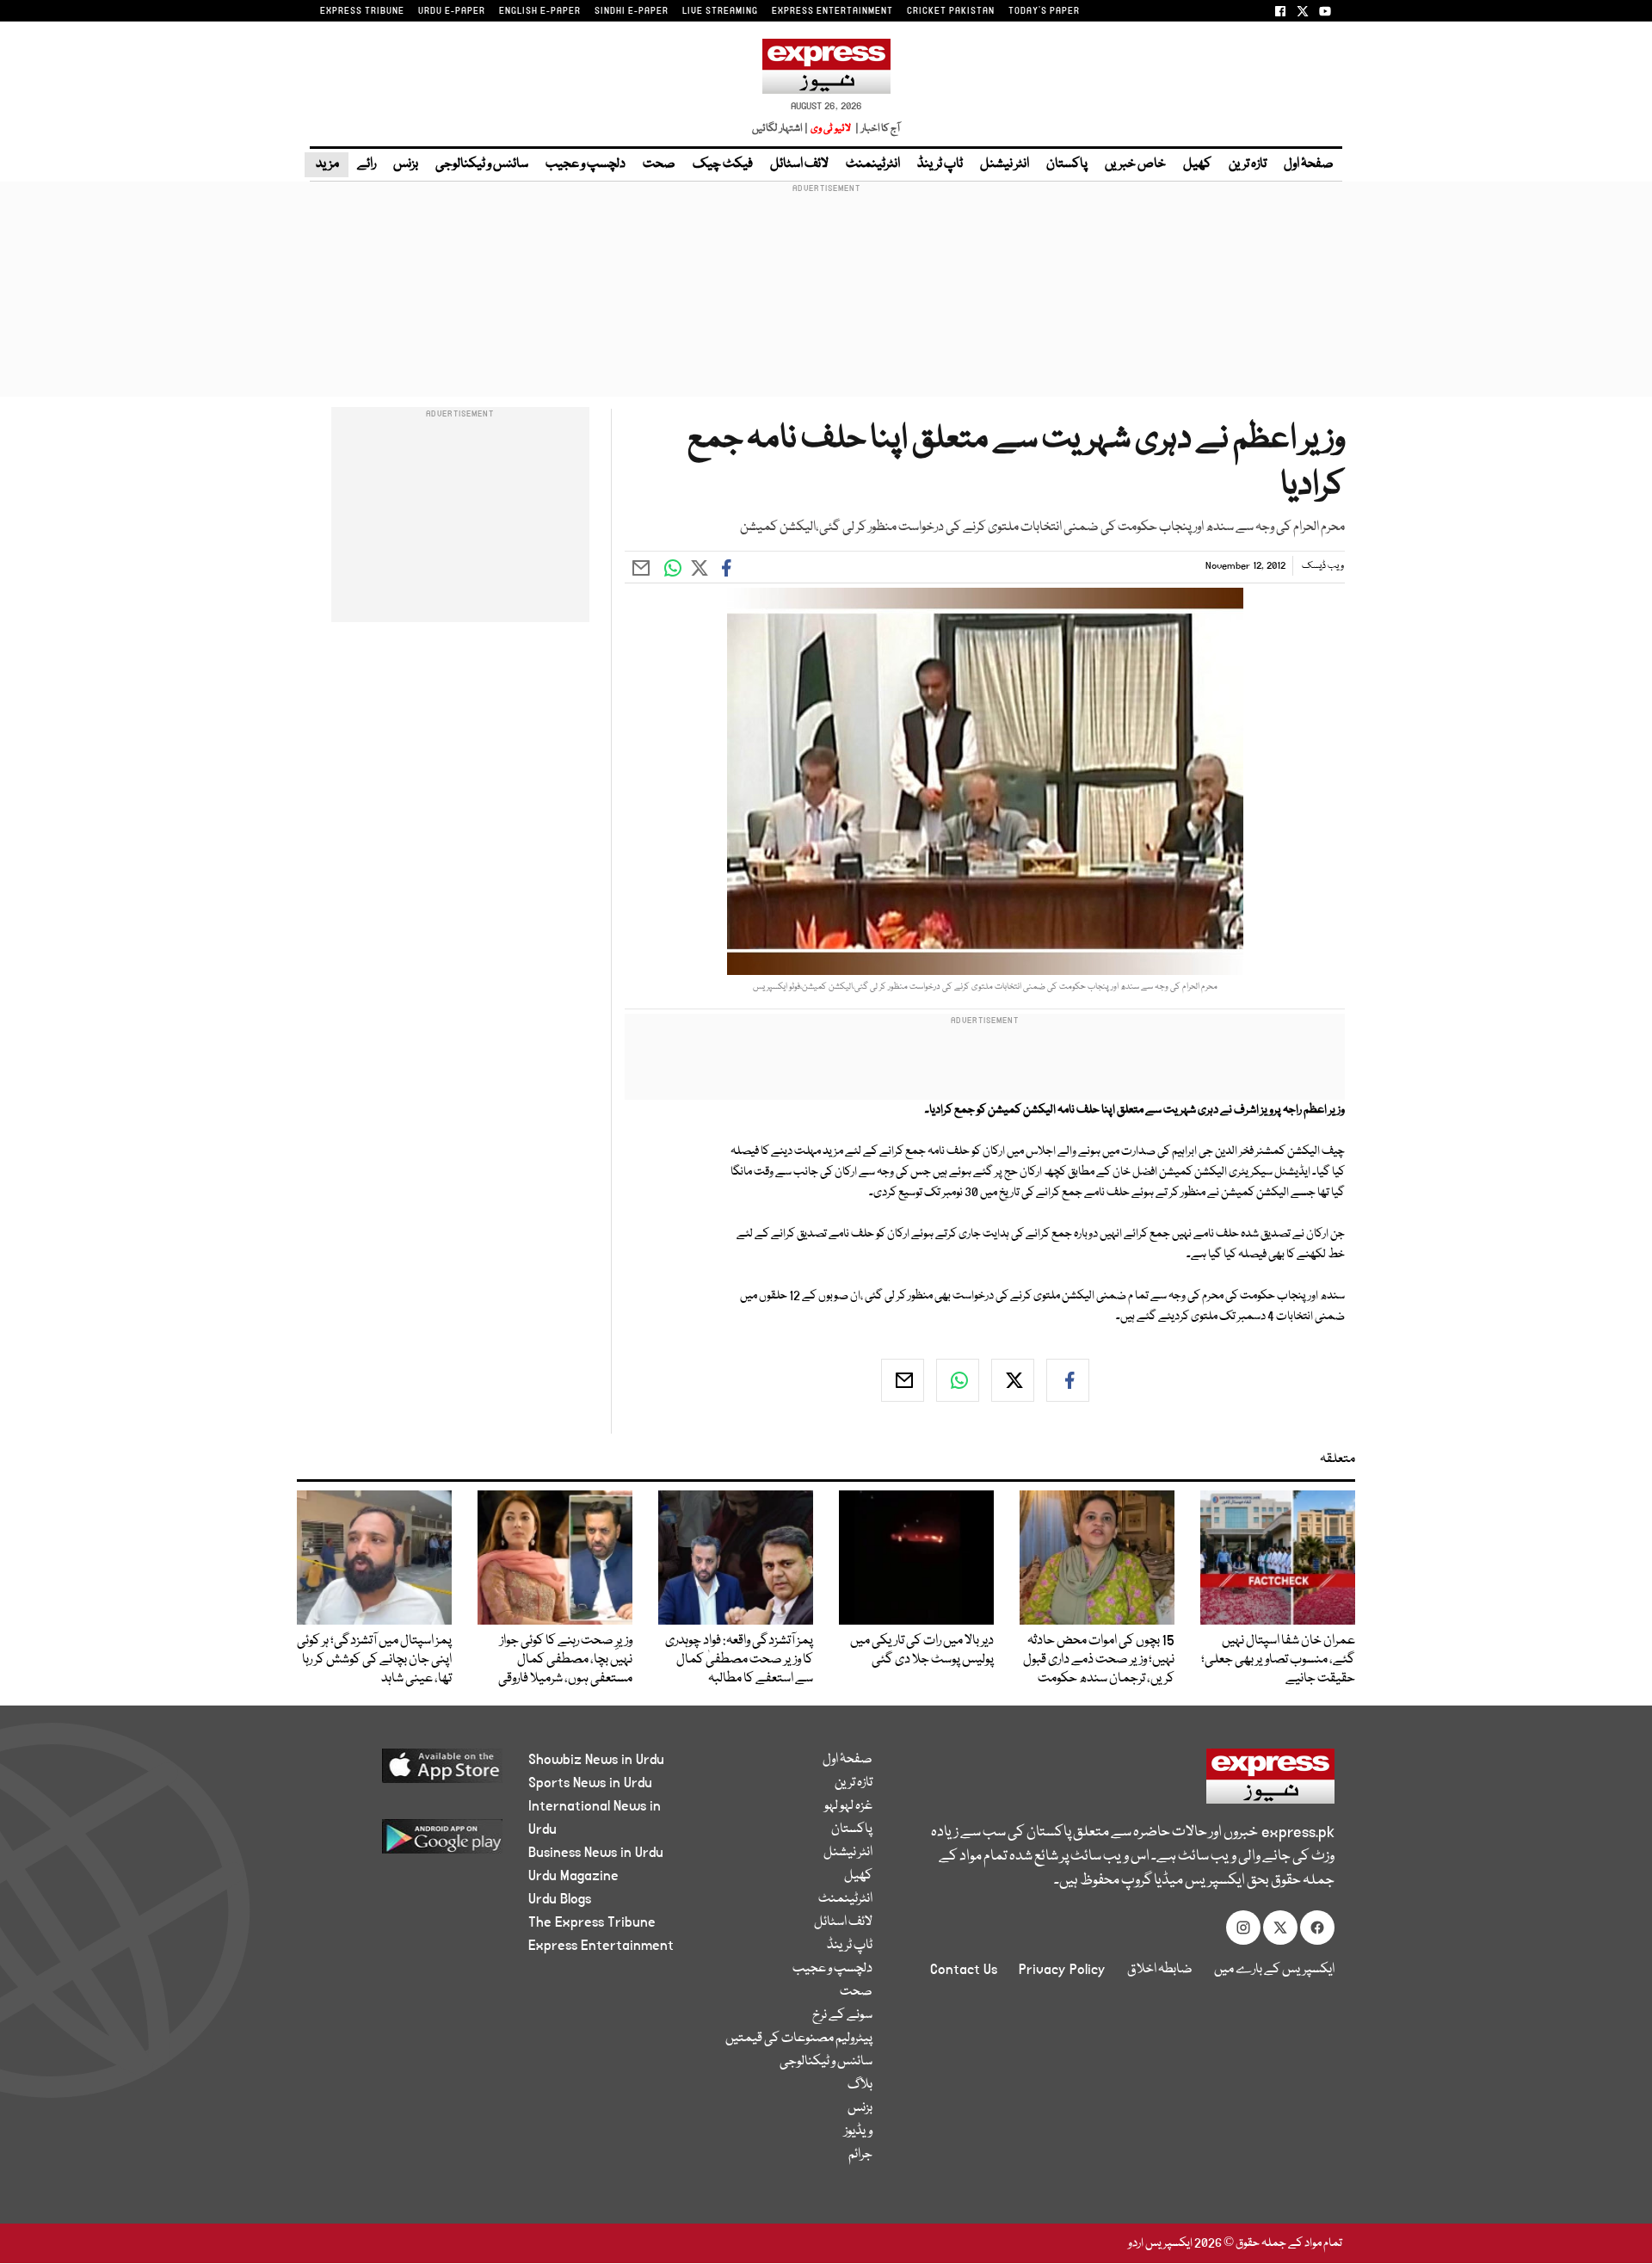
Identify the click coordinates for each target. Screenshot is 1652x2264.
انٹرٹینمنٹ (873, 164)
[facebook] (1068, 1380)
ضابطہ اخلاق (1160, 1970)
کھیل (1197, 164)
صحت (659, 164)
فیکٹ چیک (723, 164)
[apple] (410, 1772)
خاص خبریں (1135, 164)
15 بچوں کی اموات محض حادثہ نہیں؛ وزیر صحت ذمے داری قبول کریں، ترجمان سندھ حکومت (1099, 1660)
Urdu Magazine (573, 1876)
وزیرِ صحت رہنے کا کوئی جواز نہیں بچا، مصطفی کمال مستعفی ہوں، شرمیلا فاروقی (565, 1660)
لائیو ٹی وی (831, 129)
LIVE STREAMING (720, 11)
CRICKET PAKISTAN (951, 11)
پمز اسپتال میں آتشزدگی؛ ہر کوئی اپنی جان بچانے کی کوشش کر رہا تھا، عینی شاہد (374, 1660)
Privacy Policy (1062, 1970)
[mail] (903, 1380)
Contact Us (964, 1970)
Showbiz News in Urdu (596, 1760)
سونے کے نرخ (842, 2015)
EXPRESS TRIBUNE (362, 11)
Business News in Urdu (596, 1853)
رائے (367, 164)
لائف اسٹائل (799, 164)
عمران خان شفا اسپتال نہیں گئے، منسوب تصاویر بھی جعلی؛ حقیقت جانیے (1278, 1660)
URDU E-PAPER (452, 11)
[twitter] (1013, 1380)
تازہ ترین (1248, 164)
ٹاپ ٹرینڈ (940, 164)
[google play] (410, 1843)
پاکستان (1067, 164)
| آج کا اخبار (876, 129)
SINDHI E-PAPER (632, 11)
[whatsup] (958, 1380)
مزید (327, 164)
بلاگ (860, 2085)
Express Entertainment (601, 1946)
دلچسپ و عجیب (586, 164)
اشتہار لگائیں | (780, 129)
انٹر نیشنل (1005, 164)
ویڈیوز (858, 2131)
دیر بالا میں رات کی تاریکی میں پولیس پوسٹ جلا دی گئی (922, 1650)
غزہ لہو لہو (848, 1806)
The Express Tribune (592, 1922)
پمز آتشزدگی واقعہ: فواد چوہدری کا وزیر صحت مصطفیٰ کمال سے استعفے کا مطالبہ (739, 1660)
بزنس (406, 164)
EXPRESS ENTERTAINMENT (832, 11)
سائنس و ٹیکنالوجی (482, 164)
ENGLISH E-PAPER (540, 11)
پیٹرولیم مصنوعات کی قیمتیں (799, 2039)
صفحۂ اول (1309, 164)
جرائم (860, 2155)
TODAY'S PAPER (1044, 11)
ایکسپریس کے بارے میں (1274, 1970)
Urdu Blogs (560, 1899)
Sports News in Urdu (590, 1783)
